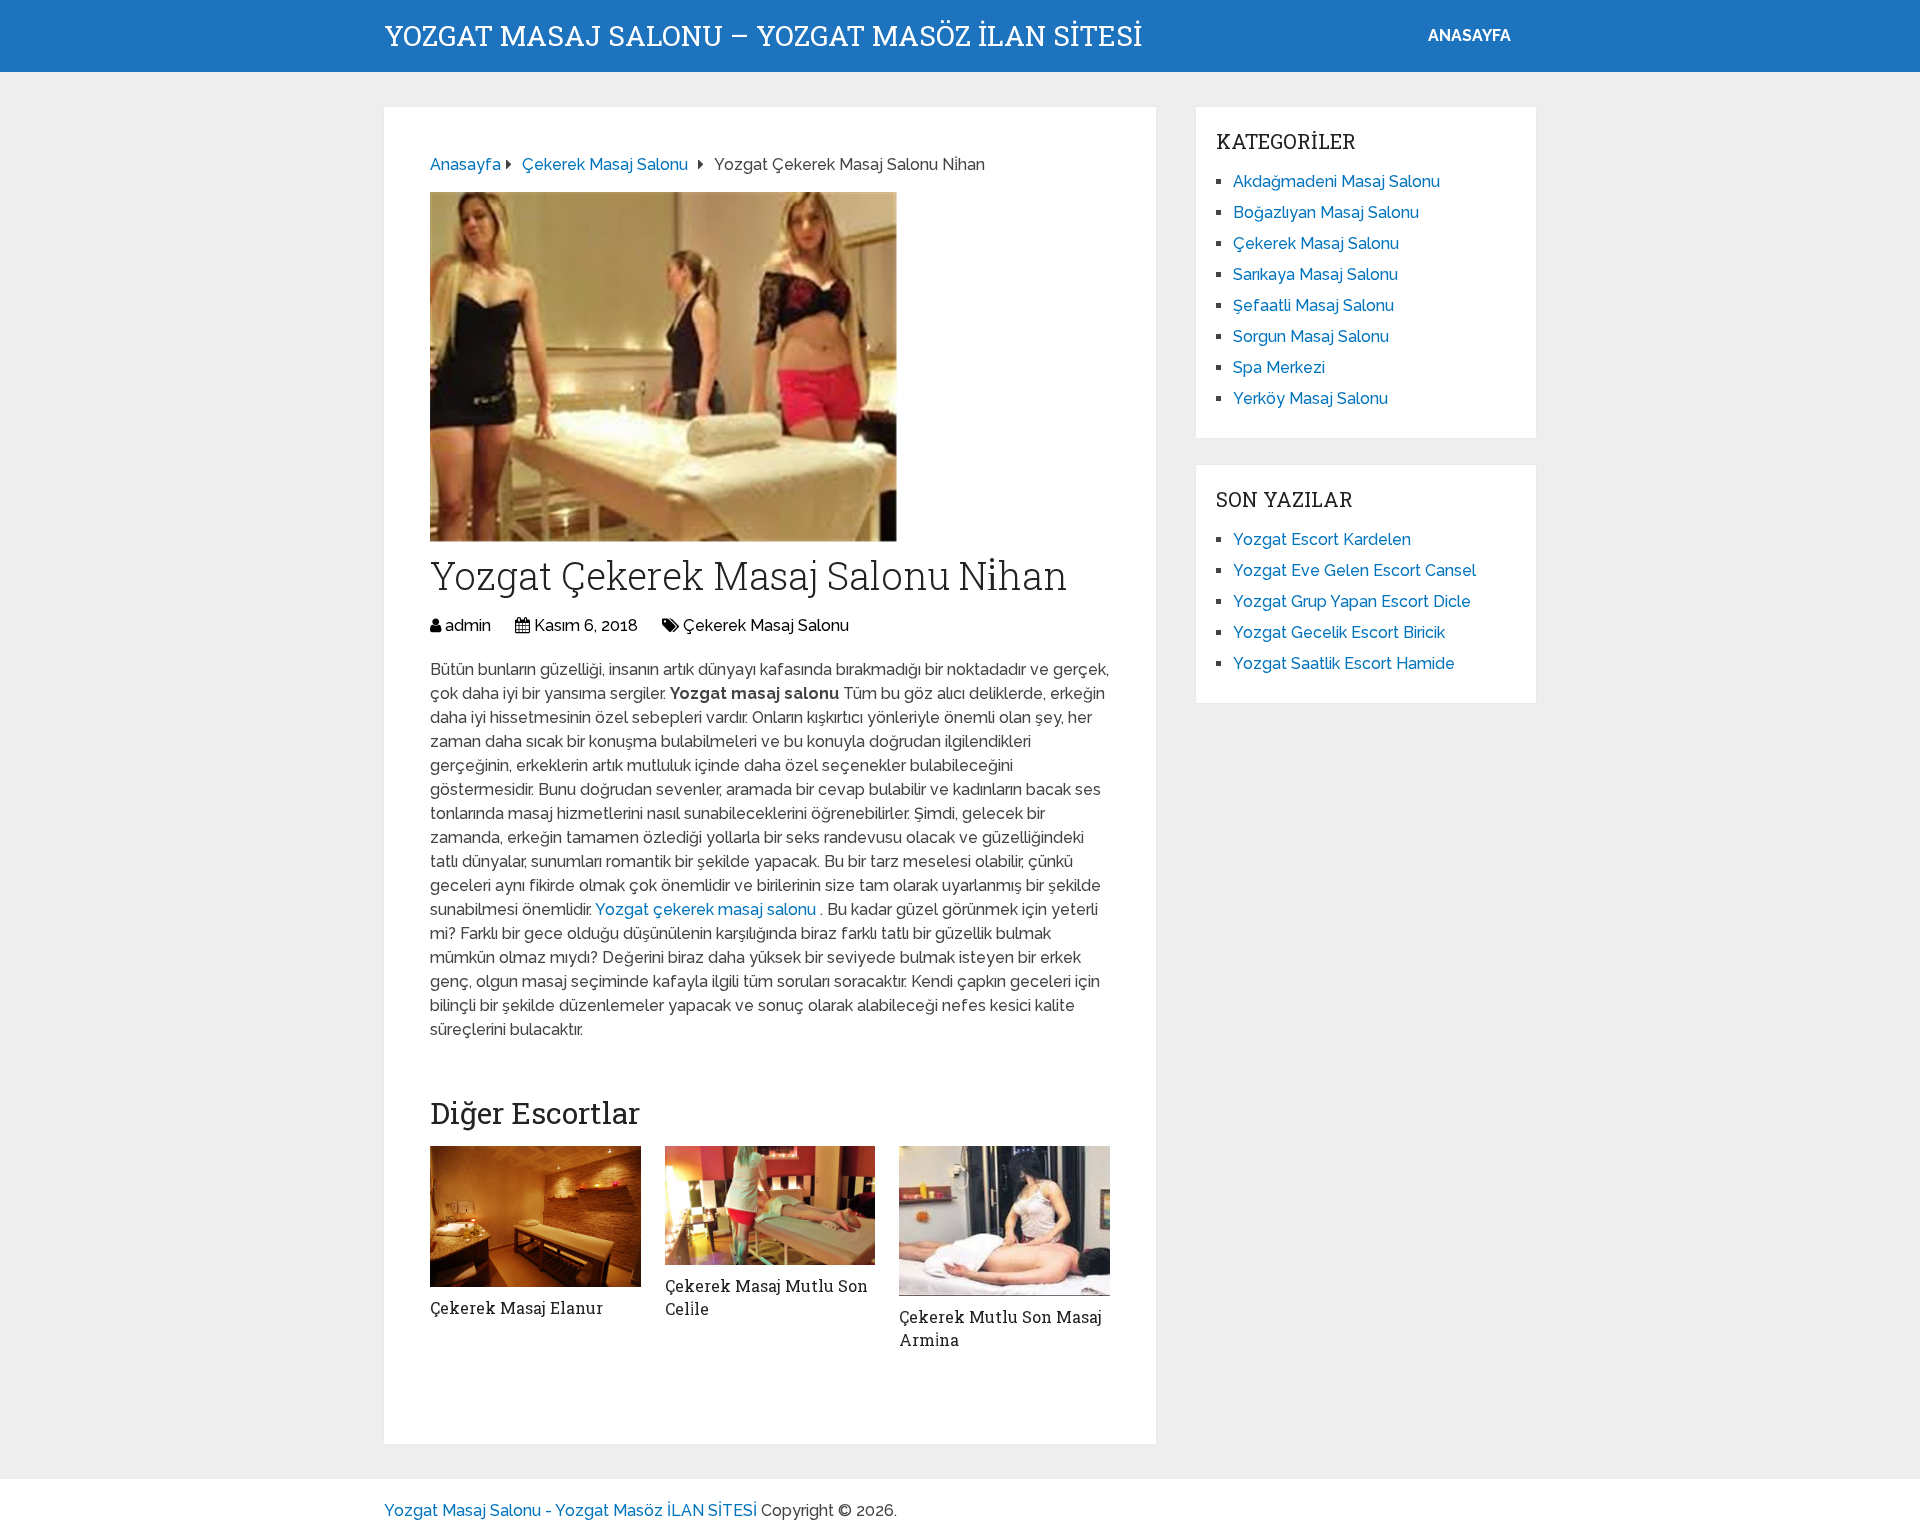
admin (468, 625)
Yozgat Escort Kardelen (1322, 539)
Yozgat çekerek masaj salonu (707, 909)
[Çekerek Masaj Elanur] (535, 1216)
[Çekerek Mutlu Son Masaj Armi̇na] (1004, 1221)
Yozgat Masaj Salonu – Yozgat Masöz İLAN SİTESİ (763, 36)
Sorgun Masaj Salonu (1311, 336)
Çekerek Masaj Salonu (766, 625)
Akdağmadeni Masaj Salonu (1336, 181)
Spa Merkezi (1279, 367)
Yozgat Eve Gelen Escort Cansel (1354, 570)
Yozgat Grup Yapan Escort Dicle (1352, 601)
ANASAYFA (1469, 35)
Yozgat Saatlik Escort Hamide (1344, 663)
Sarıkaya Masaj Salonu (1315, 274)
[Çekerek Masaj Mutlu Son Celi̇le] (770, 1205)
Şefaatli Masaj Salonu (1313, 305)
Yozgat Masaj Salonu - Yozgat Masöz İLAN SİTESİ (570, 1510)
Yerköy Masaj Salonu (1310, 398)
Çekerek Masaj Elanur (516, 1307)
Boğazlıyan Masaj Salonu (1326, 212)
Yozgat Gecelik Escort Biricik (1339, 632)
